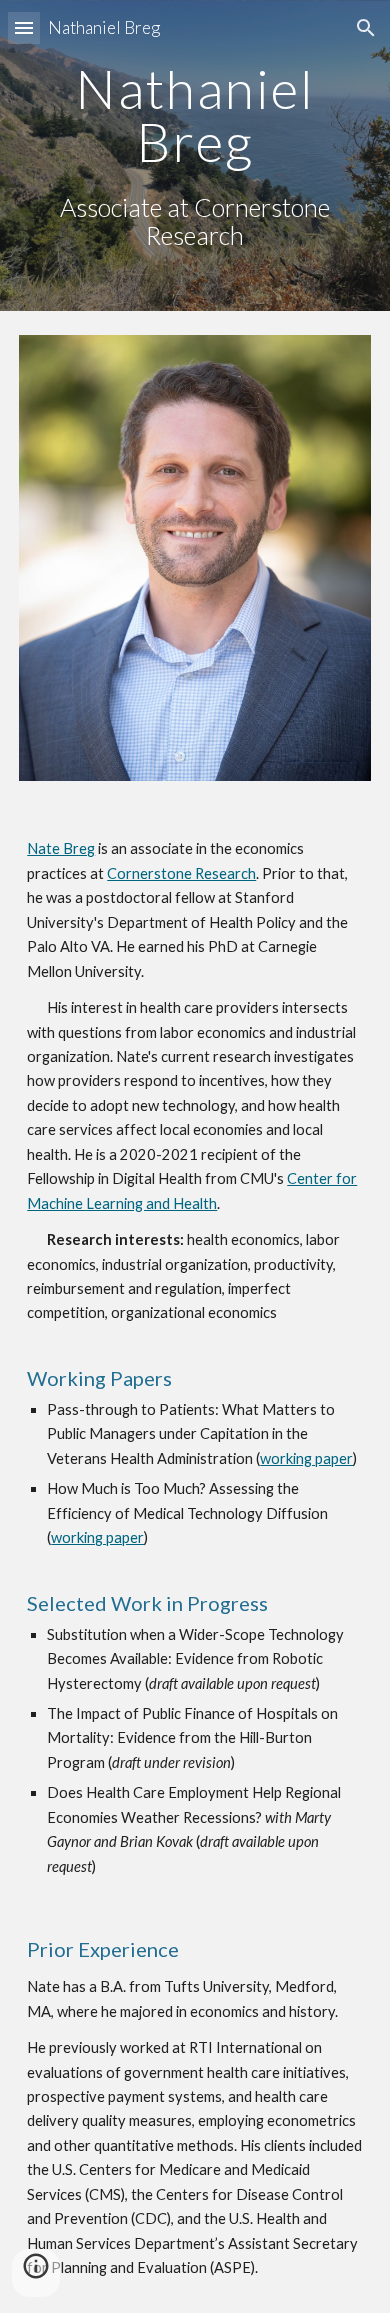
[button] (24, 27)
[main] (195, 155)
